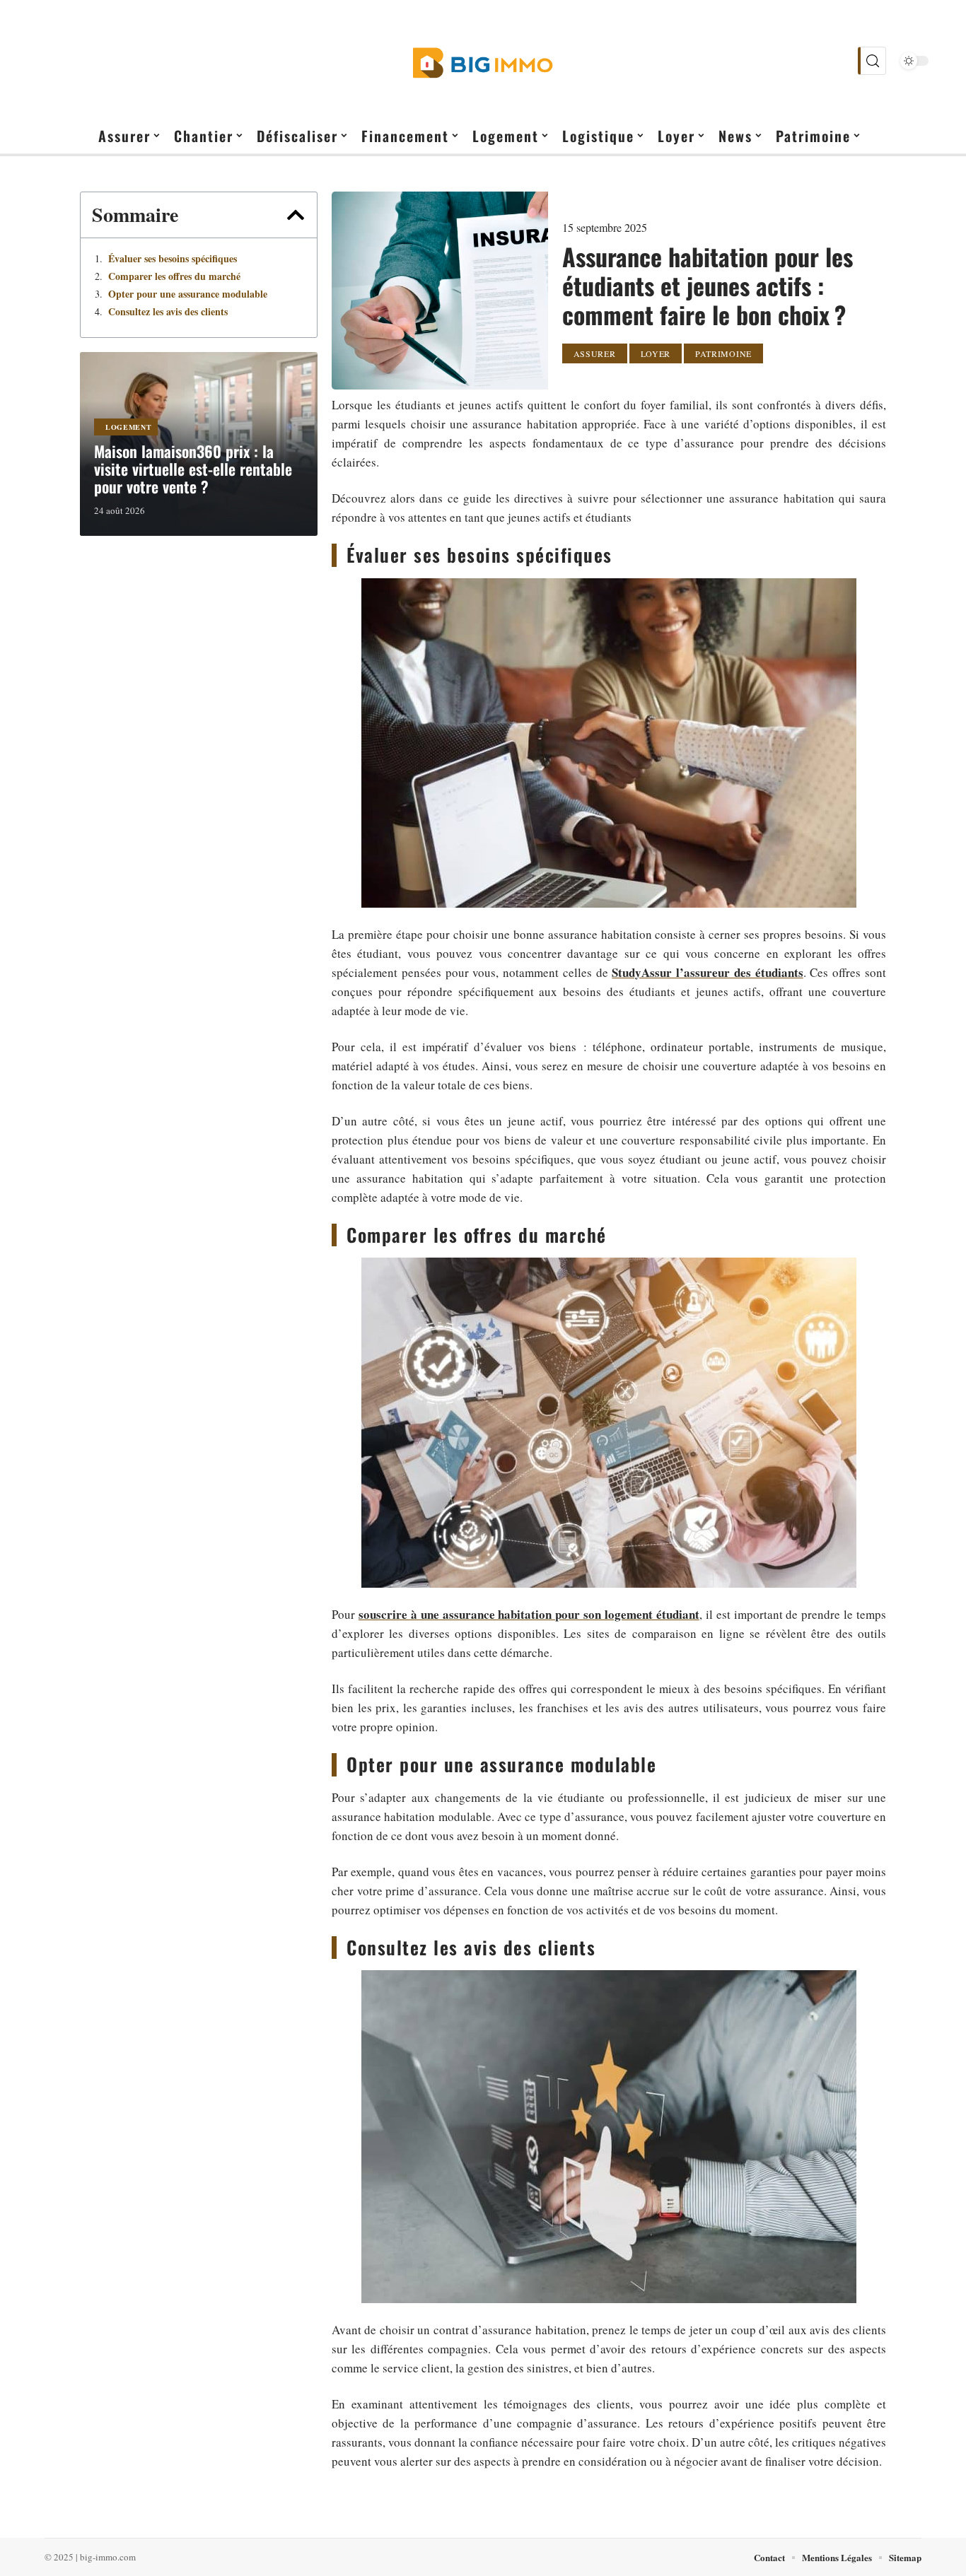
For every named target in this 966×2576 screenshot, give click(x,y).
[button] (296, 215)
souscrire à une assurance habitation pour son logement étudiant (529, 1614)
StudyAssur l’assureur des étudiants (707, 972)
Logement (129, 427)
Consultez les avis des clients (168, 312)
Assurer (595, 353)
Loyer (656, 353)
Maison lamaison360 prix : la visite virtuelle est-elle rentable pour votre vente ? (193, 469)
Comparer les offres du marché (174, 276)
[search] (872, 61)
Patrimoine (723, 353)
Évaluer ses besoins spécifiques (173, 259)
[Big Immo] (483, 61)
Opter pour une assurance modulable (188, 294)
